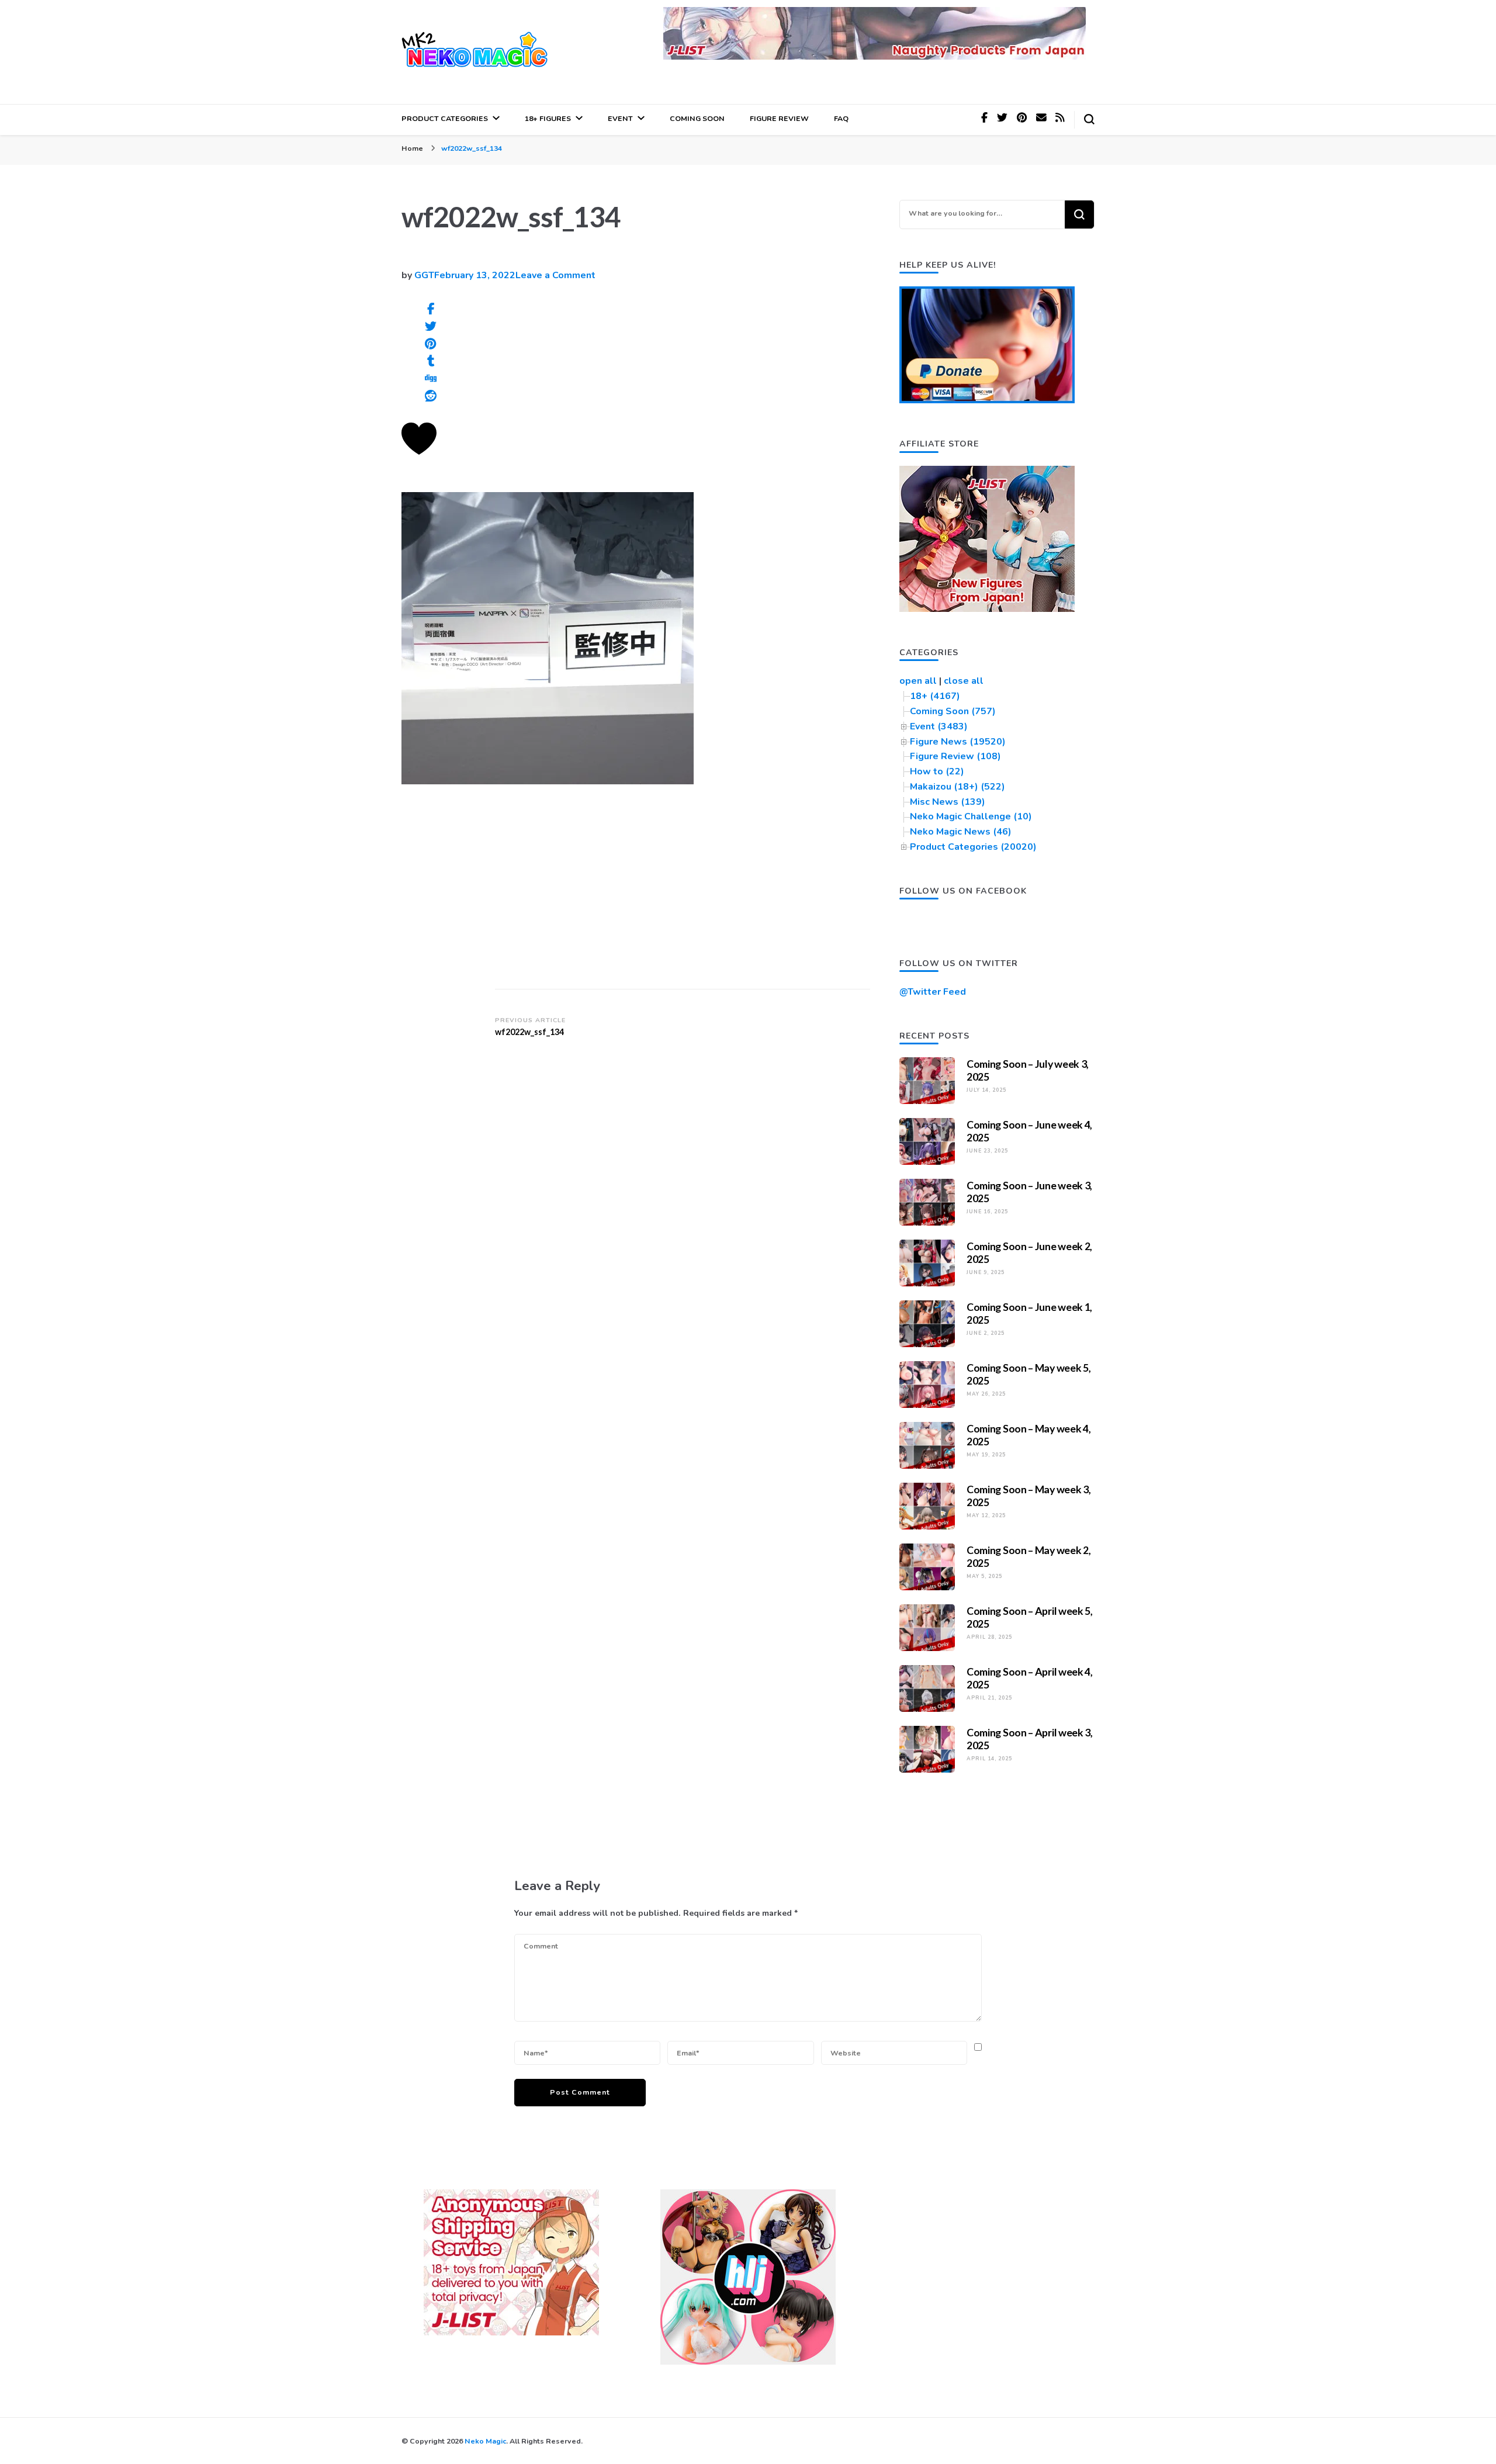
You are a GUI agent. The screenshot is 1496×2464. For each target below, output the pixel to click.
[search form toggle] (1089, 119)
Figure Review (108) (955, 756)
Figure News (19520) (958, 742)
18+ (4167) (935, 696)
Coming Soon (697, 118)
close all (964, 681)
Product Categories (445, 118)
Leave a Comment (555, 275)
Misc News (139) (948, 802)
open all (918, 681)
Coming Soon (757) (953, 711)
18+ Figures (548, 118)
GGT (424, 275)
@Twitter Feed (933, 992)
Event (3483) (939, 726)
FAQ (841, 118)
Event (620, 118)
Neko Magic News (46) (961, 832)
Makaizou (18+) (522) (957, 787)
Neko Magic (485, 2441)
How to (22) (937, 771)
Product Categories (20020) (973, 847)
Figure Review (779, 118)
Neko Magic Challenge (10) (971, 816)
